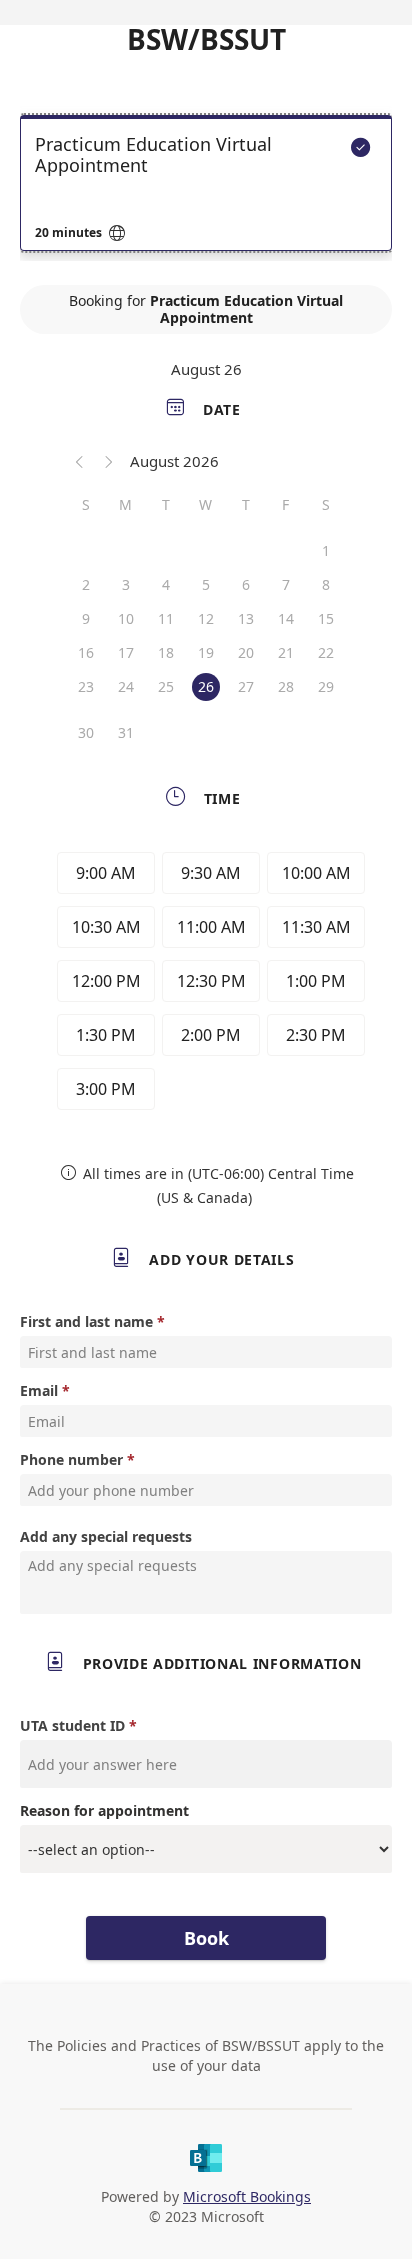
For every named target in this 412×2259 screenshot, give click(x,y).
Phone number (71, 1459)
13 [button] (246, 618)
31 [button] (126, 732)
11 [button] (166, 618)
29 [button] (326, 686)
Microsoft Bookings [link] (247, 2196)
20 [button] (246, 652)
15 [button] (326, 618)
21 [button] (286, 652)
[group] (206, 984)
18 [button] (166, 652)
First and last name (86, 1321)
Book (206, 1938)
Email (39, 1390)
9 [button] (86, 618)
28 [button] (286, 686)
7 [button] (286, 584)
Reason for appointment (104, 1810)
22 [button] (326, 652)
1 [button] (326, 550)
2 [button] (86, 584)
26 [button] (206, 686)
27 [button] (246, 686)
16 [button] (86, 652)
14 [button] (286, 618)
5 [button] (206, 584)
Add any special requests (106, 1536)
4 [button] (166, 584)
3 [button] (126, 584)
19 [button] (206, 652)
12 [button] (206, 618)
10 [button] (126, 618)
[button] (80, 461)
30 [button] (86, 732)
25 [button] (166, 686)
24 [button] (126, 686)
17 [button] (126, 652)
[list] (206, 188)
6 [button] (246, 584)
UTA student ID (72, 1725)
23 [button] (86, 686)
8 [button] (326, 584)
